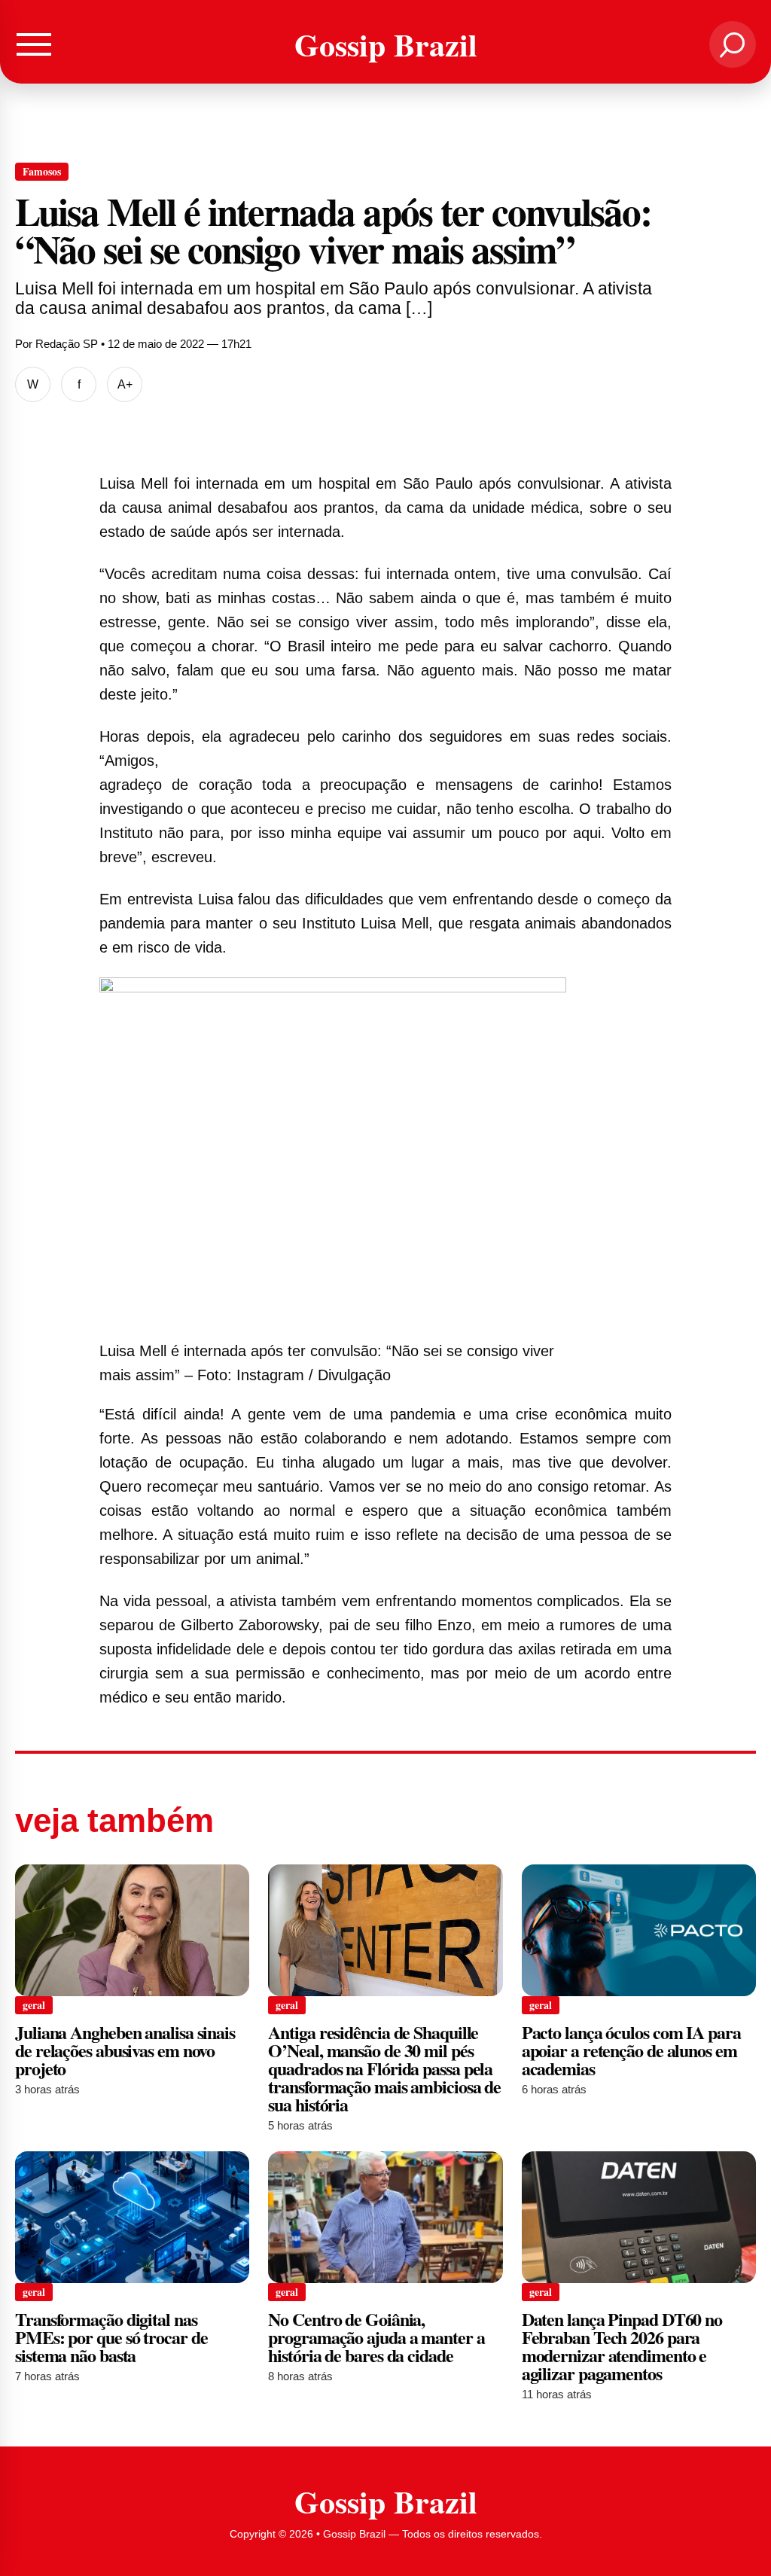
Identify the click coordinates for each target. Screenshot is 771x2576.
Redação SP (67, 344)
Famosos (42, 171)
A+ (125, 384)
